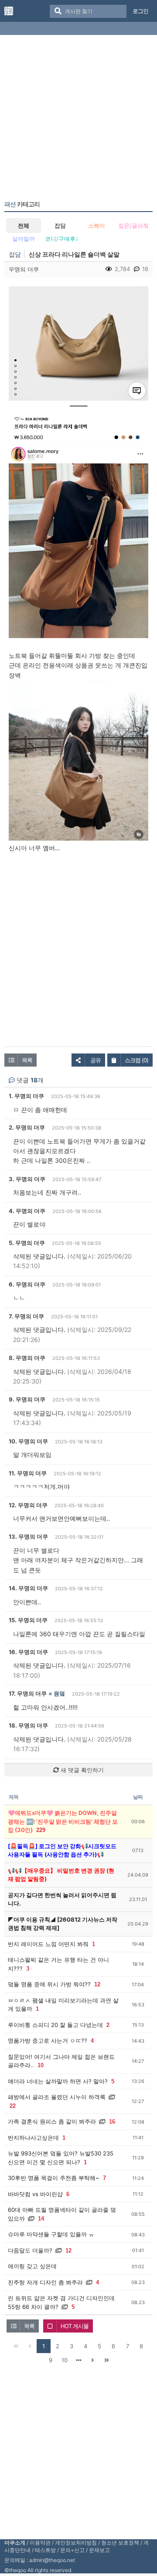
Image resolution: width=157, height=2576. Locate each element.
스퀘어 (97, 226)
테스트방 (45, 2550)
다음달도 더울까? (30, 2250)
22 (13, 2106)
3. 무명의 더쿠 (27, 1179)
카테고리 (22, 204)
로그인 (140, 11)
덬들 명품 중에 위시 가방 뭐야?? (49, 1984)
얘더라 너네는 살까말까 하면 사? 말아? (58, 2081)
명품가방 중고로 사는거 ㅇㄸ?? (48, 2041)
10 (41, 2065)
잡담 (60, 226)
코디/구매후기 (61, 239)
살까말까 (24, 239)
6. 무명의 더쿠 (27, 1284)
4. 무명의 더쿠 (27, 1211)
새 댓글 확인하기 (81, 1770)
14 (41, 2219)
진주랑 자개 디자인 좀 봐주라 (45, 2282)
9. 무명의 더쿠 (27, 1399)
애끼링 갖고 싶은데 (32, 2266)
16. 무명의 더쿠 (28, 1652)
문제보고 (99, 2550)
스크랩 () (137, 1060)
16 (112, 2122)
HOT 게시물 (75, 2326)
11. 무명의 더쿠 (28, 1473)
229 (41, 1830)
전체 (24, 226)
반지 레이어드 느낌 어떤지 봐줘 (48, 1944)
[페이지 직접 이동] (78, 2360)
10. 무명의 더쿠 (28, 1441)
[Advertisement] (78, 119)
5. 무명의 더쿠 (27, 1243)
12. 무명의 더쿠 (28, 1505)
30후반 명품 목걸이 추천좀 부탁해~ (54, 2178)
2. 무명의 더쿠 (27, 1127)
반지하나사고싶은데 (33, 2138)
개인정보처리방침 (76, 2543)
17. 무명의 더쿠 (28, 1693)
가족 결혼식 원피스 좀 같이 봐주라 (52, 2121)
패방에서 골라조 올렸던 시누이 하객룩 (57, 2097)
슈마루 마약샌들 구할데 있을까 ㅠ (51, 2234)
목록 (27, 1060)
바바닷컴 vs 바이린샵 (35, 2194)
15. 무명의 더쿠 (28, 1620)
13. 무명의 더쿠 (28, 1537)
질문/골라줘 (133, 226)
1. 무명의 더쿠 (26, 1096)
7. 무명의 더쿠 (26, 1316)
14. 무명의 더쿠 (28, 1588)
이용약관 (40, 2543)
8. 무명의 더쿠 (27, 1358)
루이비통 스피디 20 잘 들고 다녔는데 (55, 2025)
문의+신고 (72, 2550)
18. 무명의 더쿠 (28, 1725)
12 (97, 1984)
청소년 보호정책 (120, 2543)
